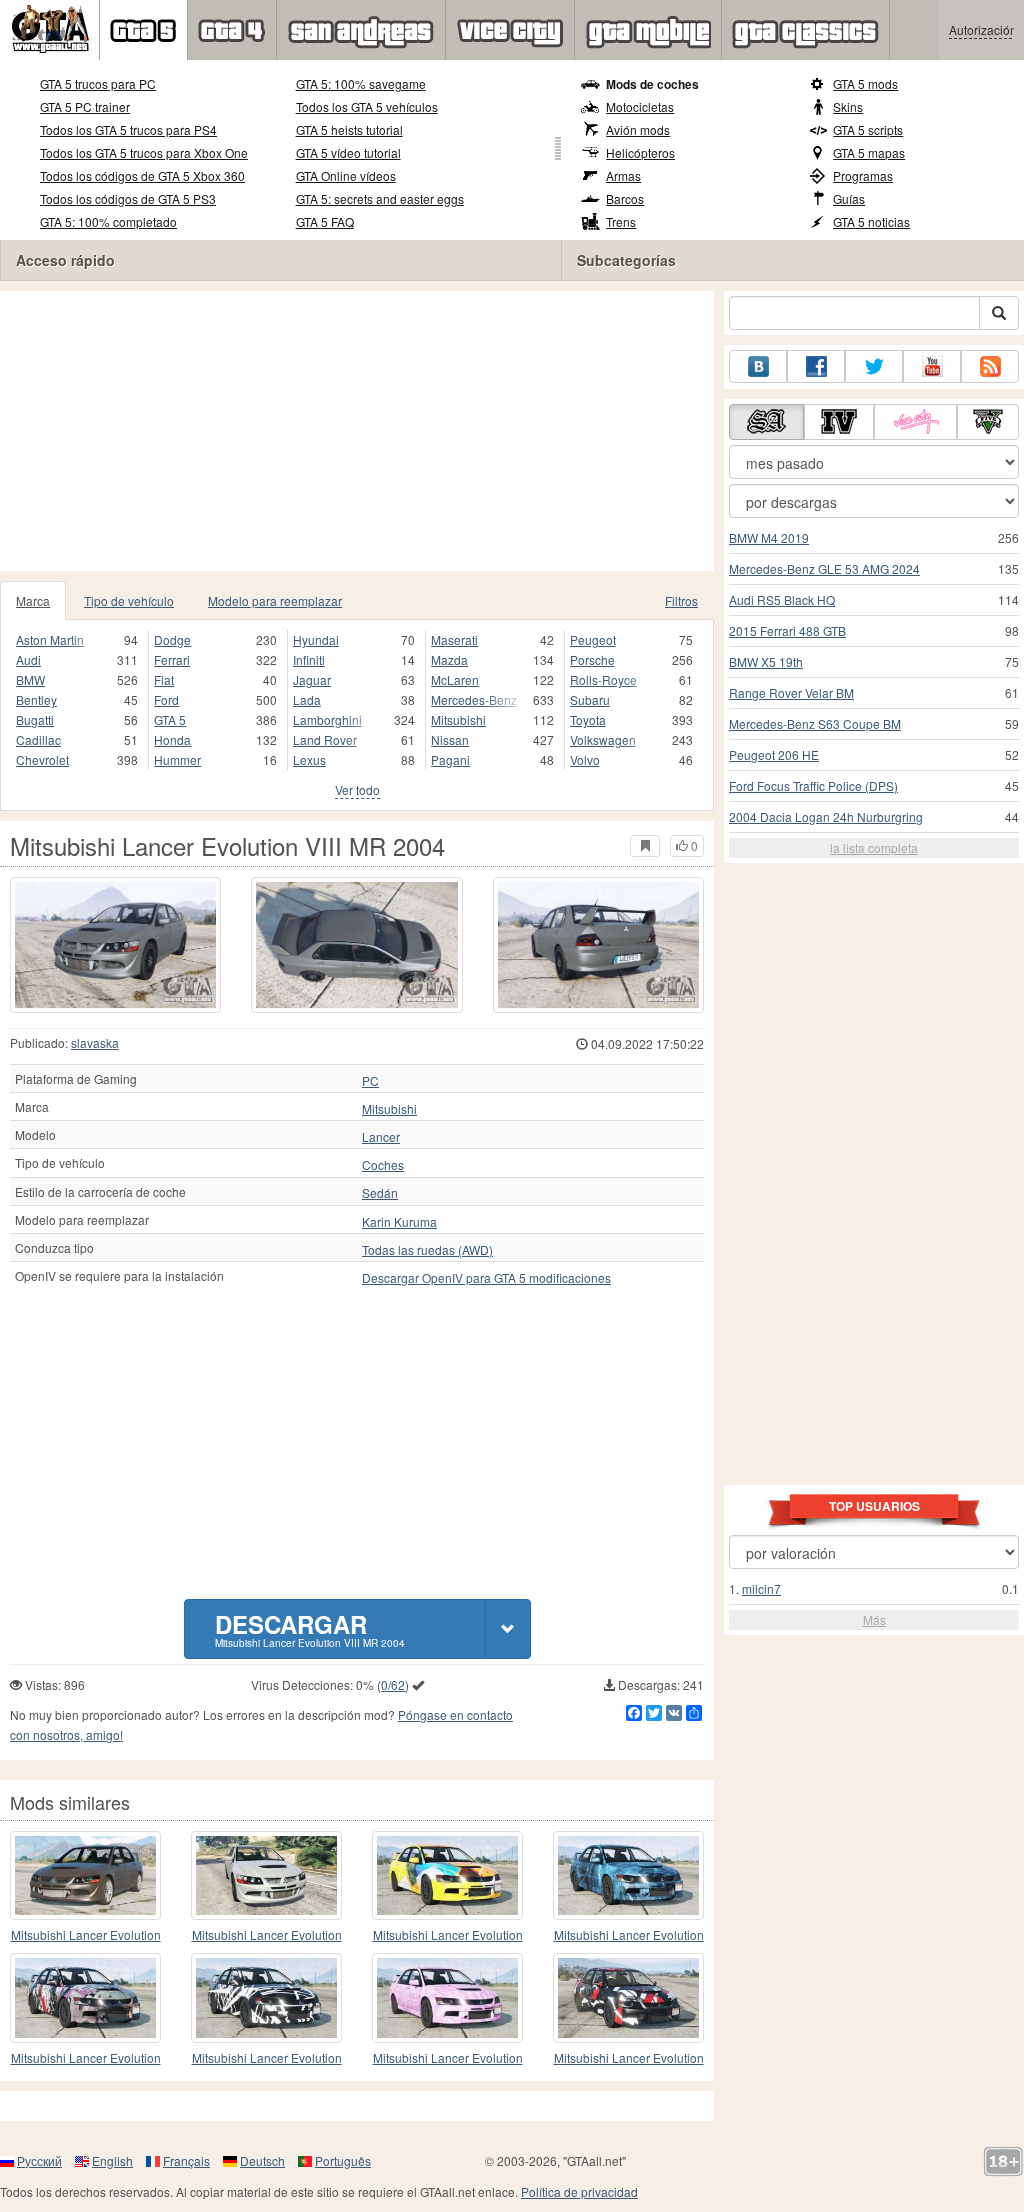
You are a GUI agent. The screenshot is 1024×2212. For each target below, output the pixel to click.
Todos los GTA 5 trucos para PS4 (128, 129)
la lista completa (874, 847)
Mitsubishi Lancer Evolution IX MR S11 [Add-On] (448, 1935)
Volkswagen (603, 739)
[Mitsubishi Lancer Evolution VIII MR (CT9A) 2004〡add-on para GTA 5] (85, 1875)
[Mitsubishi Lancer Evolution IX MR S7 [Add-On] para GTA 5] (447, 1997)
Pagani (450, 759)
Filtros (681, 600)
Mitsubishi (458, 719)
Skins (848, 106)
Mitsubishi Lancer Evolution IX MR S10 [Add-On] (86, 2058)
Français (186, 2160)
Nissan (450, 739)
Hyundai (316, 639)
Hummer (177, 759)
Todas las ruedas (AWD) (427, 1250)
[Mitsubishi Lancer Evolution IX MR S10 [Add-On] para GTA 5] (85, 1997)
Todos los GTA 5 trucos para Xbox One (144, 152)
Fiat (164, 679)
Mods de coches (652, 84)
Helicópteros (640, 152)
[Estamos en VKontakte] (758, 366)
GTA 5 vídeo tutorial (348, 152)
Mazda (449, 659)
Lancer (381, 1137)
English (112, 2160)
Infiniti (309, 659)
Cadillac (38, 739)
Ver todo (357, 789)
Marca (33, 600)
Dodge (172, 639)
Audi (28, 659)
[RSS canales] (990, 366)
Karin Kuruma (399, 1222)
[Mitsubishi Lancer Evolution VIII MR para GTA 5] (266, 1875)
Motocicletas (640, 106)
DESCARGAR (310, 1628)
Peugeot (593, 639)
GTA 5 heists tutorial (349, 129)
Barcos (625, 198)
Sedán (380, 1193)
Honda (172, 739)
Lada (307, 699)
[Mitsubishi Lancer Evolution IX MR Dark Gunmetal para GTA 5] (628, 1997)
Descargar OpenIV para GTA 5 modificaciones (486, 1278)
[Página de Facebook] (816, 366)
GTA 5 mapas (869, 152)
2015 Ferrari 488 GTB (787, 630)
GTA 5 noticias (871, 221)
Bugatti (35, 719)
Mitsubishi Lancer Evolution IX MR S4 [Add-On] (629, 1935)
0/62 (393, 1684)
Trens (621, 221)
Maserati (454, 639)
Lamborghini (327, 719)
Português (343, 2160)
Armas (623, 175)
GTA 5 (170, 719)
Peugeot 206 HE (774, 754)
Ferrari (172, 659)
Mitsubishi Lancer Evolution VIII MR (267, 1935)
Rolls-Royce (603, 679)
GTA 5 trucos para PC (98, 83)
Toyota (588, 719)
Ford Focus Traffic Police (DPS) (813, 785)
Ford (166, 699)
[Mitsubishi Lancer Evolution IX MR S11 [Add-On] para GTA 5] (447, 1875)
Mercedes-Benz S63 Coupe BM (815, 723)
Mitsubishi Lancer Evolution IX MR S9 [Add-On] (267, 2058)
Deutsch (262, 2160)
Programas (863, 175)
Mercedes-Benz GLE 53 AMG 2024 (824, 568)
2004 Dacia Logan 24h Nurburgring (826, 816)
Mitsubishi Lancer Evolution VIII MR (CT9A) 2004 (86, 1935)
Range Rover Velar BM (791, 692)
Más (874, 1619)
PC (370, 1081)
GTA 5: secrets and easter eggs (380, 198)
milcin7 (761, 1588)
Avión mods (638, 129)
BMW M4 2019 (769, 537)
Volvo (585, 759)
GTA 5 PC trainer (85, 106)
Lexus (309, 759)
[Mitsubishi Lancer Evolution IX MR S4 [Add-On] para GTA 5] (628, 1875)
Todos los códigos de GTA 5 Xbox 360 (142, 175)
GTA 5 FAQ (325, 221)
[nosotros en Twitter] (874, 366)
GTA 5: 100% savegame (361, 83)
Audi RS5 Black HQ (782, 599)
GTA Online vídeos (346, 175)
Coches (383, 1165)
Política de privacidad (579, 2191)
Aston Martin (50, 639)
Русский (39, 2160)
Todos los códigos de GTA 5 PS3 (128, 198)
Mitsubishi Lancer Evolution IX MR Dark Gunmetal (629, 2058)
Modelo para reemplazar (275, 600)
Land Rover (325, 739)
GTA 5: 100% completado (108, 221)
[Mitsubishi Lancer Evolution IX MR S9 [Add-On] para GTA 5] (266, 1997)
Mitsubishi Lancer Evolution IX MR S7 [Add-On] (448, 2058)
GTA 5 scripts (868, 129)
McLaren (455, 679)
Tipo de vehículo (129, 600)
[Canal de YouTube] (932, 366)
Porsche (592, 659)
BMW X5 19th (766, 661)
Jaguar (312, 679)
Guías (849, 198)
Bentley (36, 699)
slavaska (95, 1042)
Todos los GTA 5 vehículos (367, 106)
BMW (30, 679)
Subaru (590, 699)
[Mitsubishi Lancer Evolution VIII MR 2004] (115, 945)
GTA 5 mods (865, 83)
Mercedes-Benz (474, 699)
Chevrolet (42, 759)
